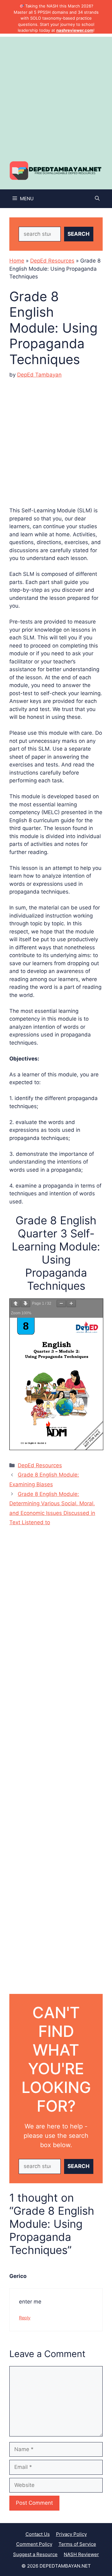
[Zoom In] (71, 1304)
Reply (25, 2318)
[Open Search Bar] (97, 199)
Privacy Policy (71, 2534)
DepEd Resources (52, 261)
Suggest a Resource (35, 2554)
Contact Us (38, 2534)
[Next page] (26, 1304)
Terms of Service (77, 2544)
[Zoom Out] (61, 1304)
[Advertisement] (56, 93)
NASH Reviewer (81, 2554)
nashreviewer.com (75, 30)
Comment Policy (34, 2544)
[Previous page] (16, 1304)
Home (17, 261)
